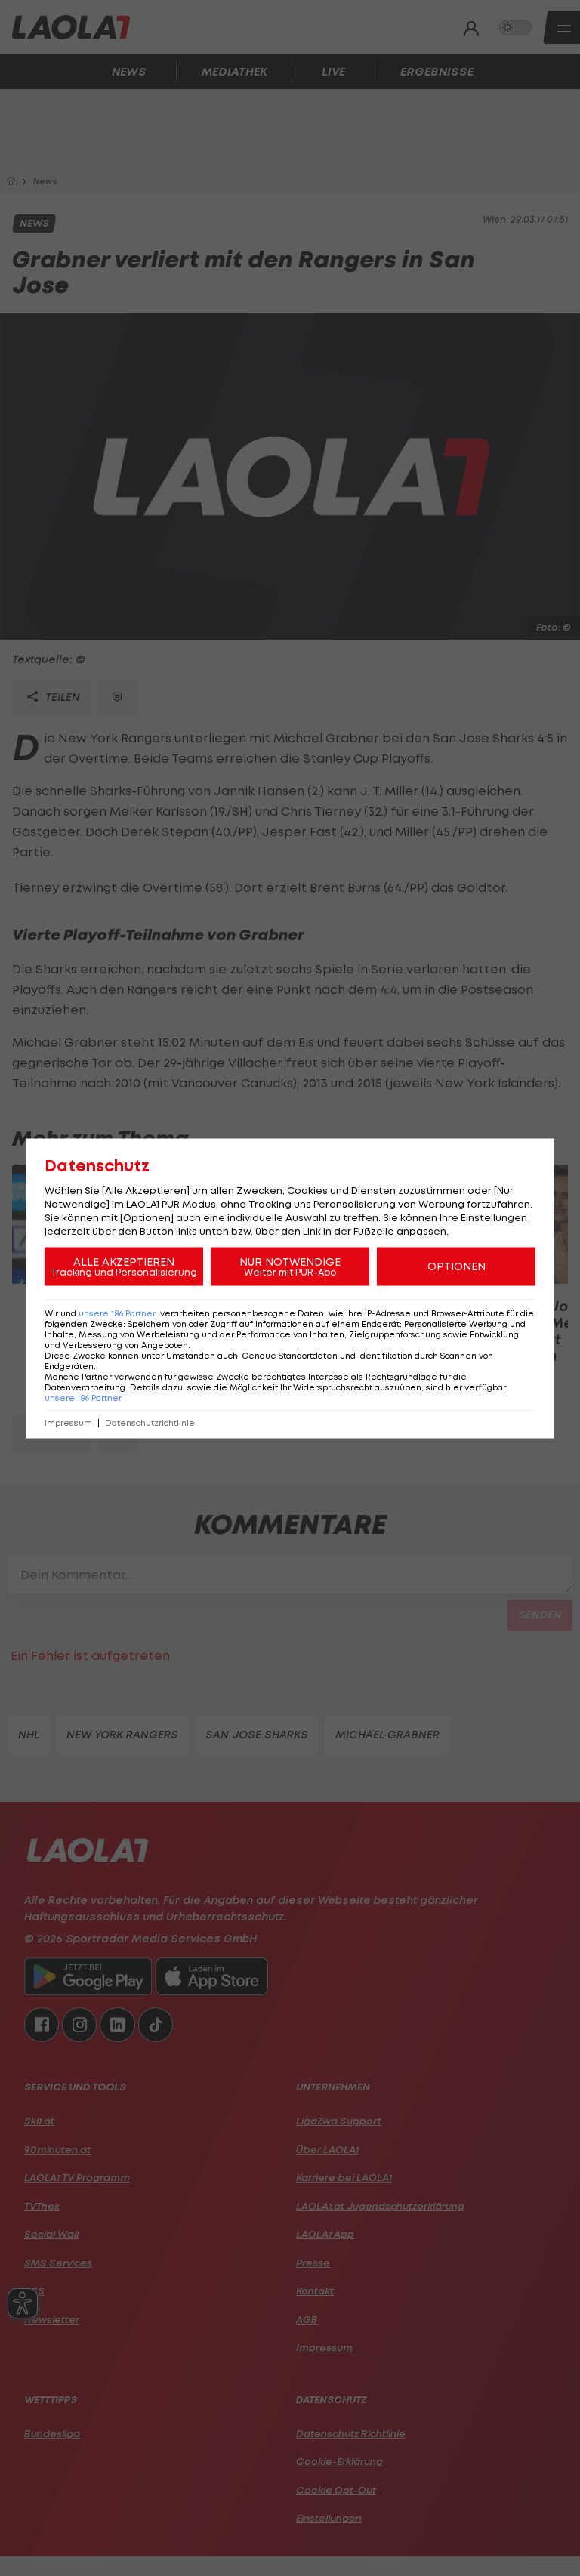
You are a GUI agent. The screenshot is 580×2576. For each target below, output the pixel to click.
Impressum (68, 1422)
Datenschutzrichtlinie (150, 1422)
